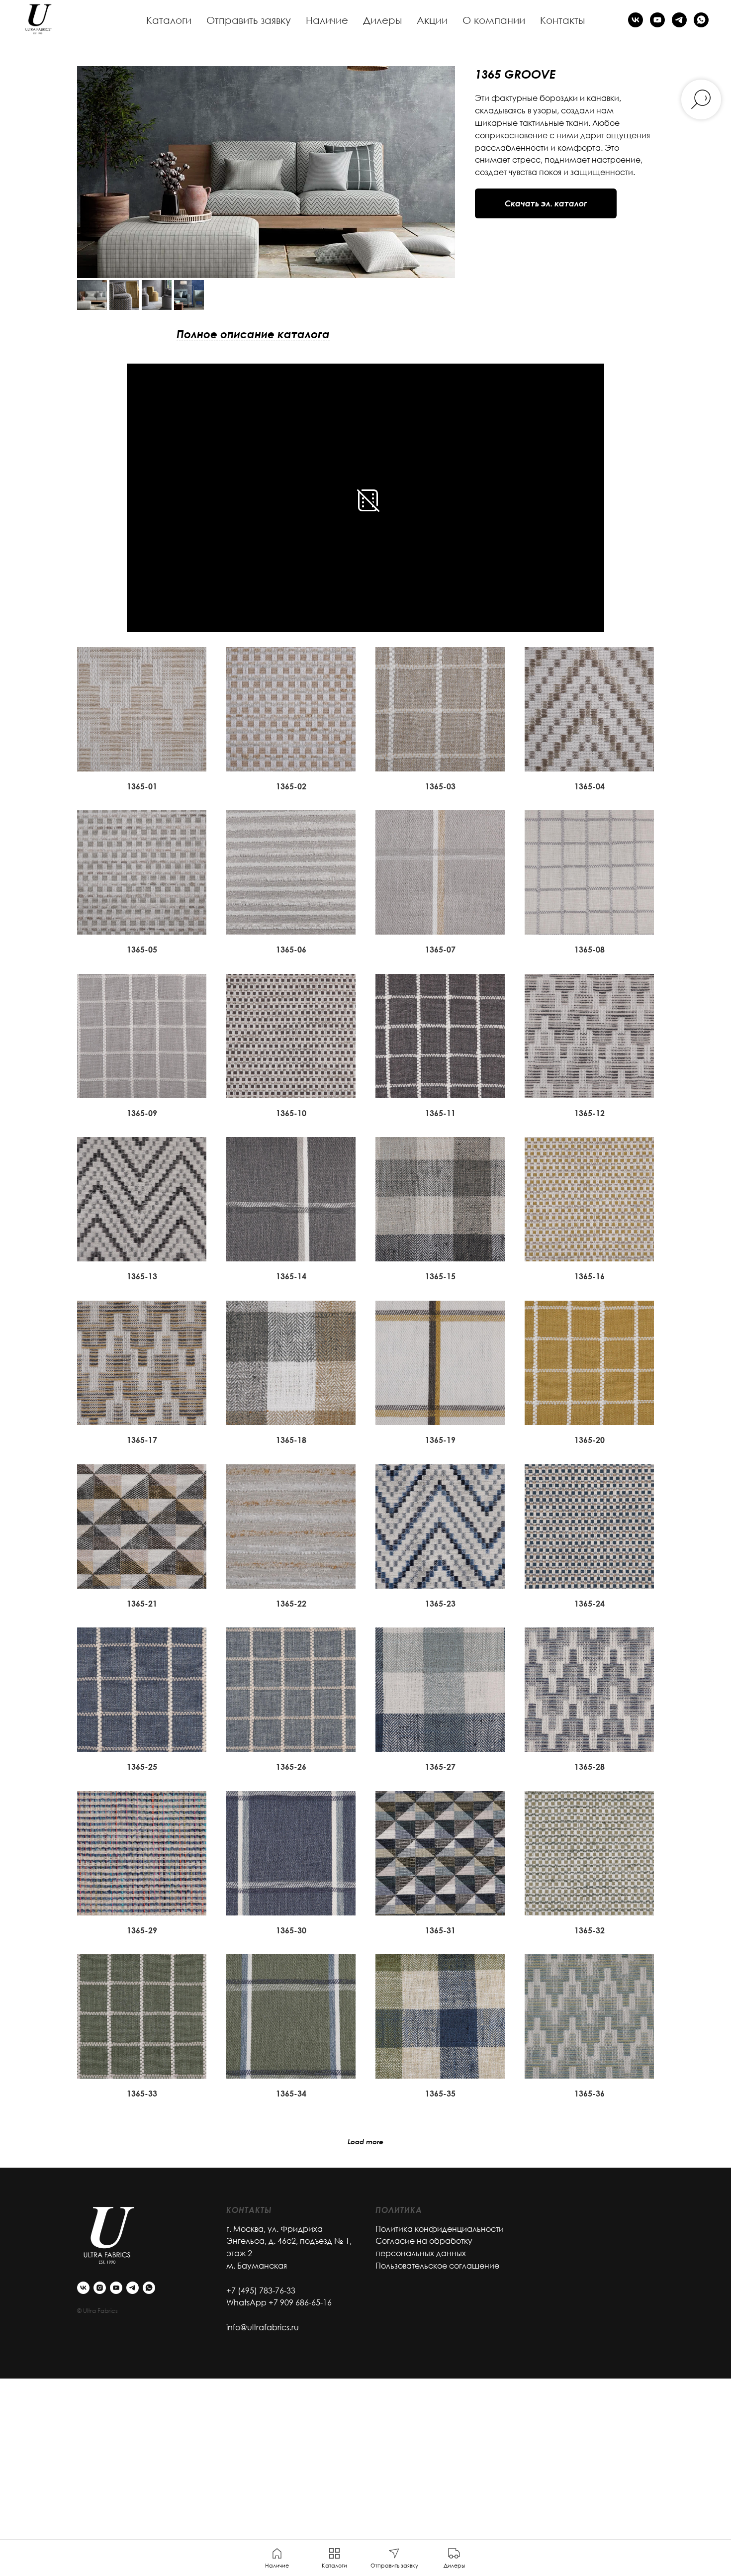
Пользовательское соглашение (437, 2266)
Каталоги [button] (169, 20)
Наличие (327, 20)
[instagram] (100, 2288)
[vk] (636, 20)
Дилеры (382, 20)
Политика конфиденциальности (440, 2229)
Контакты (562, 20)
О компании (494, 20)
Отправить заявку (249, 20)
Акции (432, 20)
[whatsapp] (701, 20)
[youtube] (657, 20)
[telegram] (679, 20)
